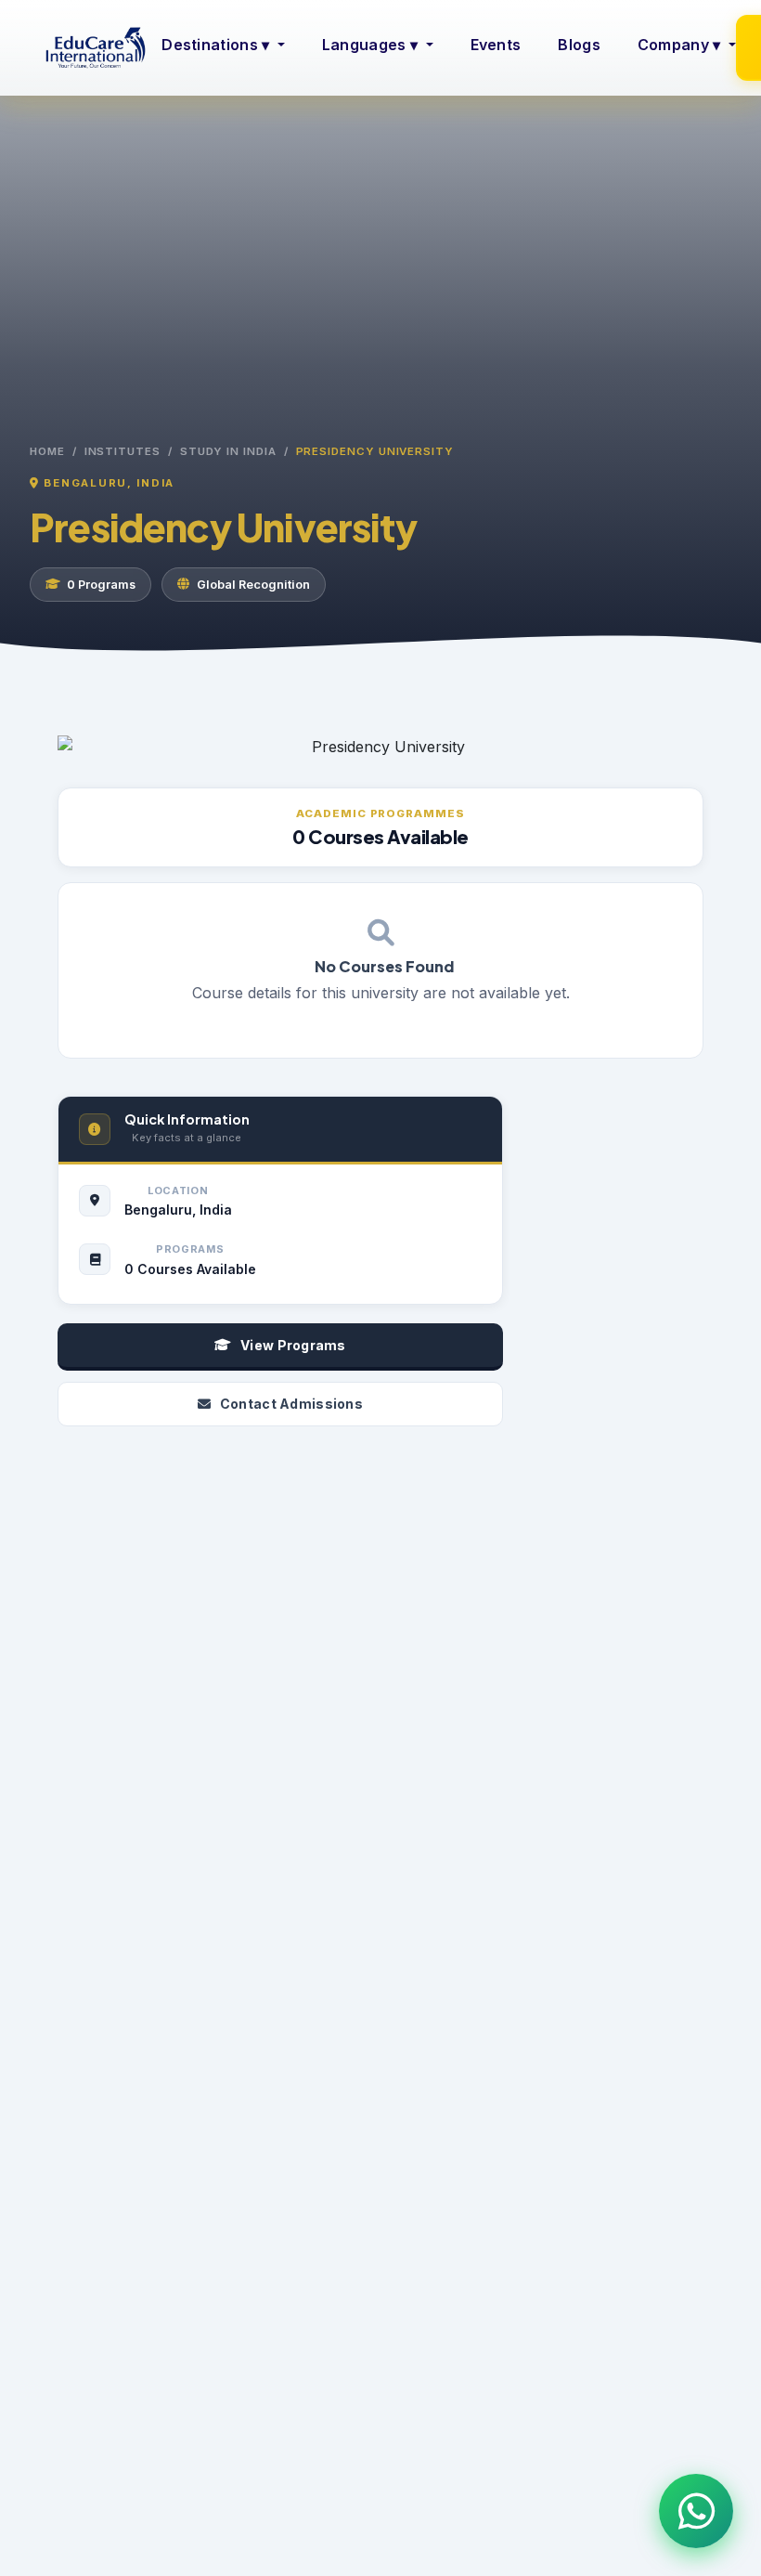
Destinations (215, 45)
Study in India (228, 451)
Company (679, 45)
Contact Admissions (291, 1404)
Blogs (579, 45)
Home (47, 451)
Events (496, 45)
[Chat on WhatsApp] (696, 2511)
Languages (370, 45)
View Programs (293, 1345)
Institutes (123, 451)
